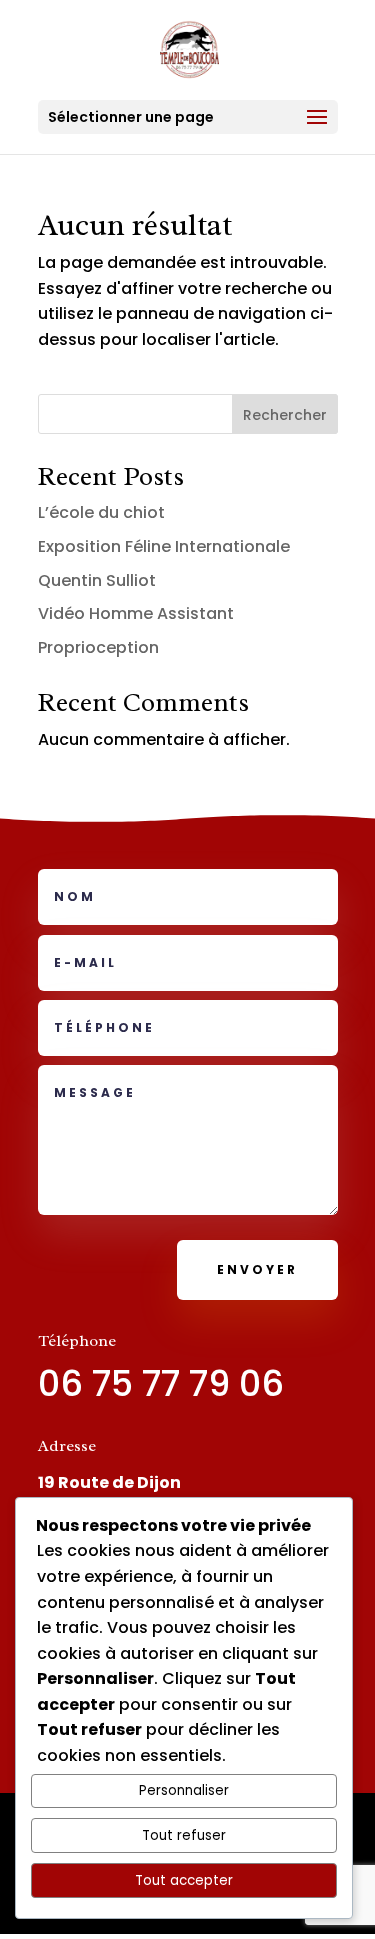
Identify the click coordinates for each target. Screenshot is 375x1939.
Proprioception (98, 647)
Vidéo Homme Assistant (136, 613)
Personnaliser (184, 1790)
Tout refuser (184, 1835)
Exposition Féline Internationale (164, 546)
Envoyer (257, 1269)
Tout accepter (184, 1880)
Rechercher (285, 415)
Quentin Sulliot (97, 580)
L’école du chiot (101, 512)
